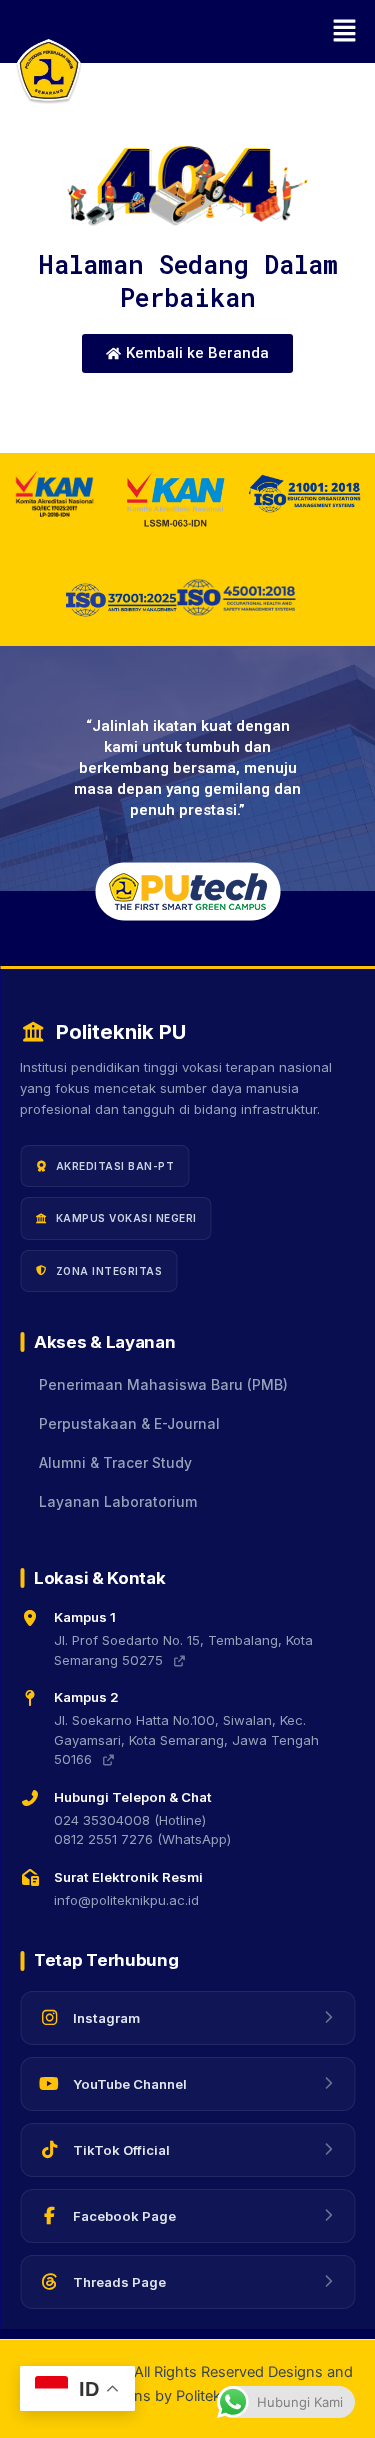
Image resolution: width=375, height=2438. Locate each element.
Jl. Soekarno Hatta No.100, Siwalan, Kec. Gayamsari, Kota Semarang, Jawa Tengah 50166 (186, 1739)
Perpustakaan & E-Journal (129, 1424)
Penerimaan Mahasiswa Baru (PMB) (163, 1385)
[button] (187, 31)
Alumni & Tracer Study (115, 1463)
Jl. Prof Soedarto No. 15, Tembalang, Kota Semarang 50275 (183, 1650)
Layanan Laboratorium (118, 1502)
